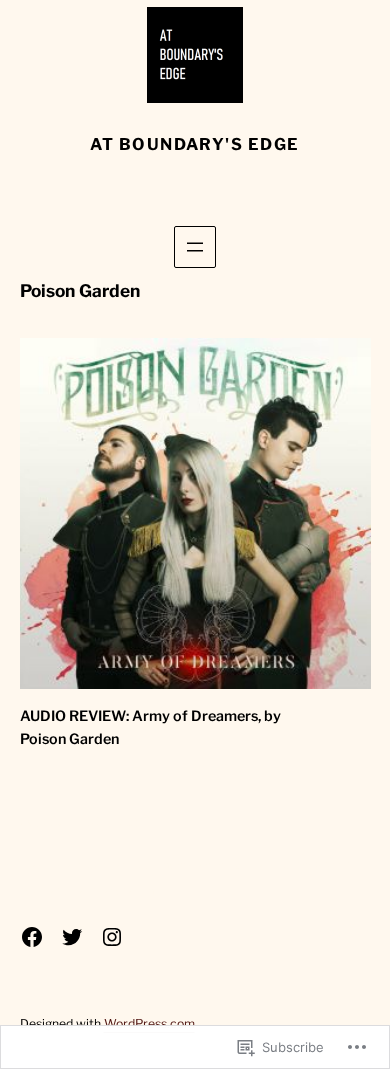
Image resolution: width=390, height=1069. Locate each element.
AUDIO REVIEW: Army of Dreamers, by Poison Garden (150, 727)
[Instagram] (112, 937)
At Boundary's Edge (194, 144)
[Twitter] (72, 937)
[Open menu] (195, 247)
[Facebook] (32, 937)
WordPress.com (149, 1023)
